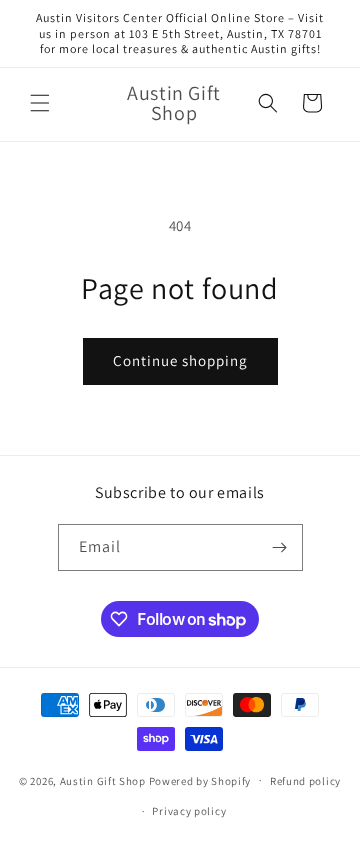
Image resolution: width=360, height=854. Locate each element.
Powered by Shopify (200, 780)
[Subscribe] (280, 547)
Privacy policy (189, 811)
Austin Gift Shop (103, 780)
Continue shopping (180, 360)
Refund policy (305, 781)
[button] (40, 103)
